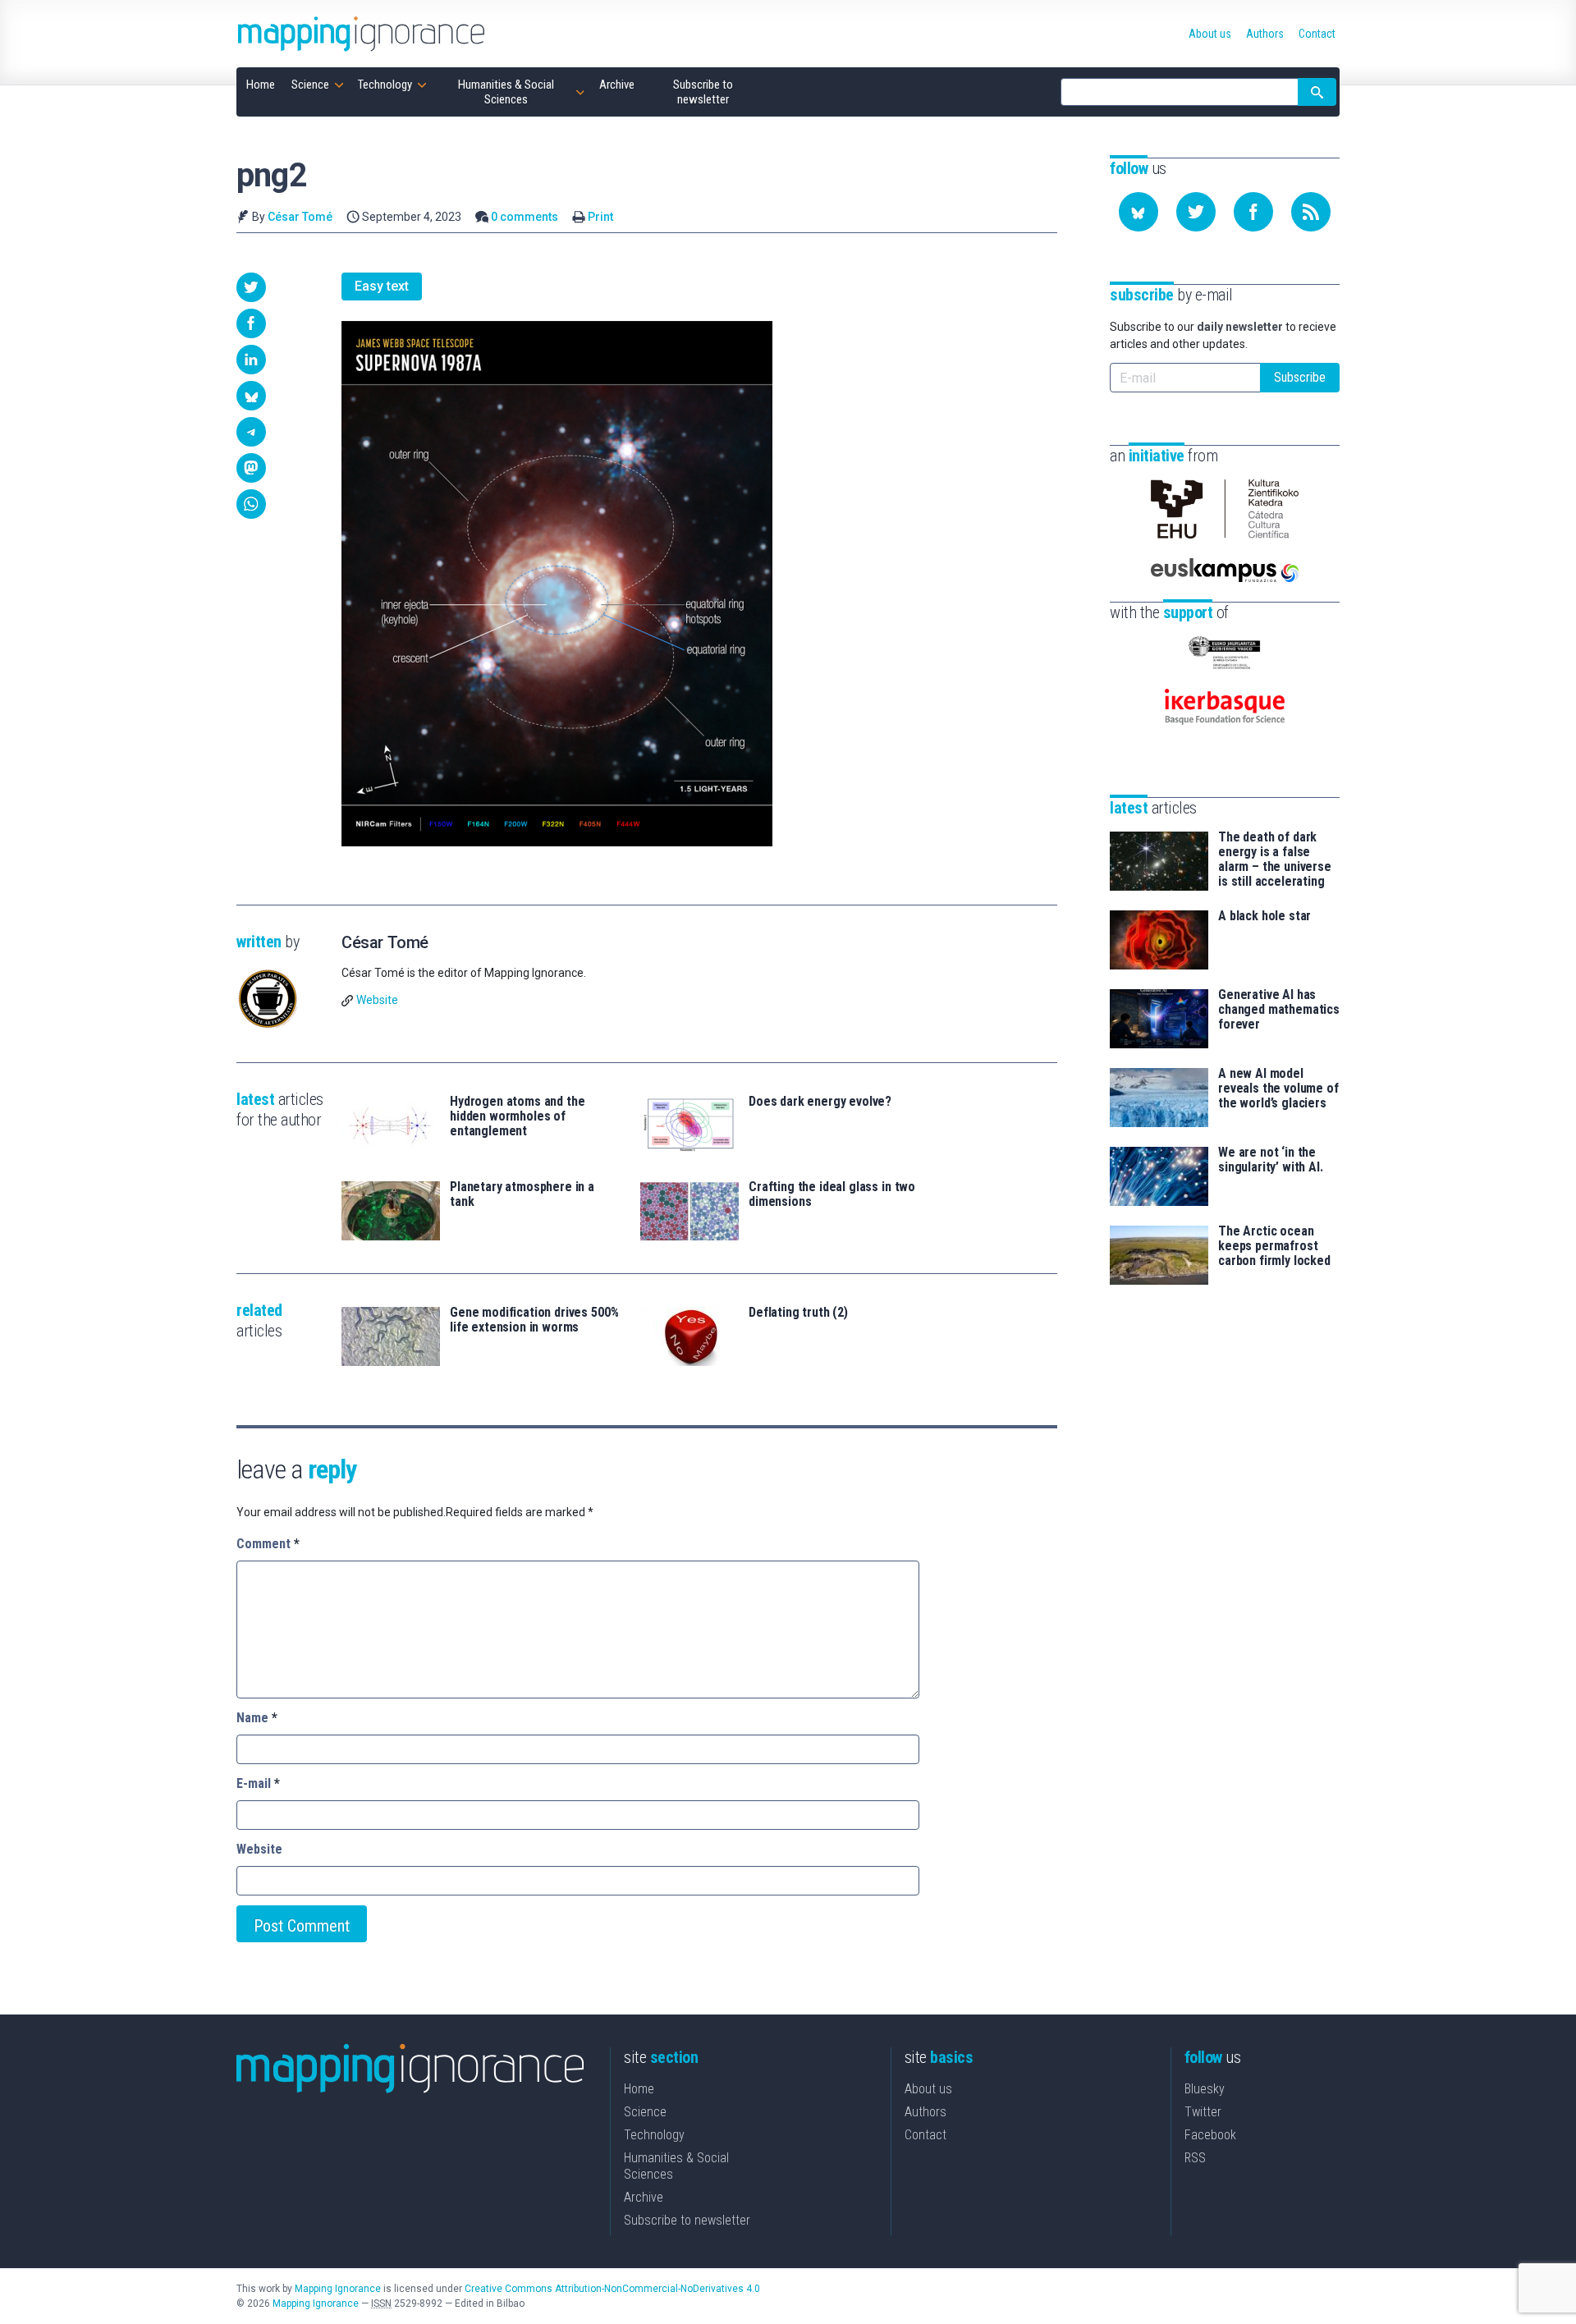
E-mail (258, 1783)
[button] (251, 287)
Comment (268, 1544)
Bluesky (1205, 2089)
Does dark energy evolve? (820, 1102)
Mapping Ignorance (338, 2289)
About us (928, 2089)
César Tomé (300, 217)
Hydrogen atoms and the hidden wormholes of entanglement (517, 1116)
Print (600, 217)
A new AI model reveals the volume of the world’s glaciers (1278, 1089)
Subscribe (1300, 377)
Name (257, 1718)
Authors (925, 2112)
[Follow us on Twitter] (1196, 212)
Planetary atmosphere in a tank (522, 1194)
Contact (925, 2135)
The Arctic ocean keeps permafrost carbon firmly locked (1274, 1246)
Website (377, 1000)
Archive (644, 2197)
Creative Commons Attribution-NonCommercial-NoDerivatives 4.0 (612, 2289)
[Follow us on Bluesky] (1138, 212)
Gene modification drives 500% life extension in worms (534, 1320)
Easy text (382, 286)
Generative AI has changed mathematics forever (1279, 1010)
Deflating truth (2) (798, 1313)
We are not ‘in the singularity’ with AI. (1271, 1160)
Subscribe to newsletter (687, 2220)
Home (639, 2089)
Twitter (1203, 2112)
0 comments (525, 217)
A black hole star (1264, 916)
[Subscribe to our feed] (1311, 212)
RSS (1195, 2158)
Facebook (1210, 2135)
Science (645, 2112)
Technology (654, 2135)
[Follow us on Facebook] (1253, 212)
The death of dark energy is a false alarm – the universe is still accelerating (1275, 859)
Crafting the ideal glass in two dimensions (832, 1194)
